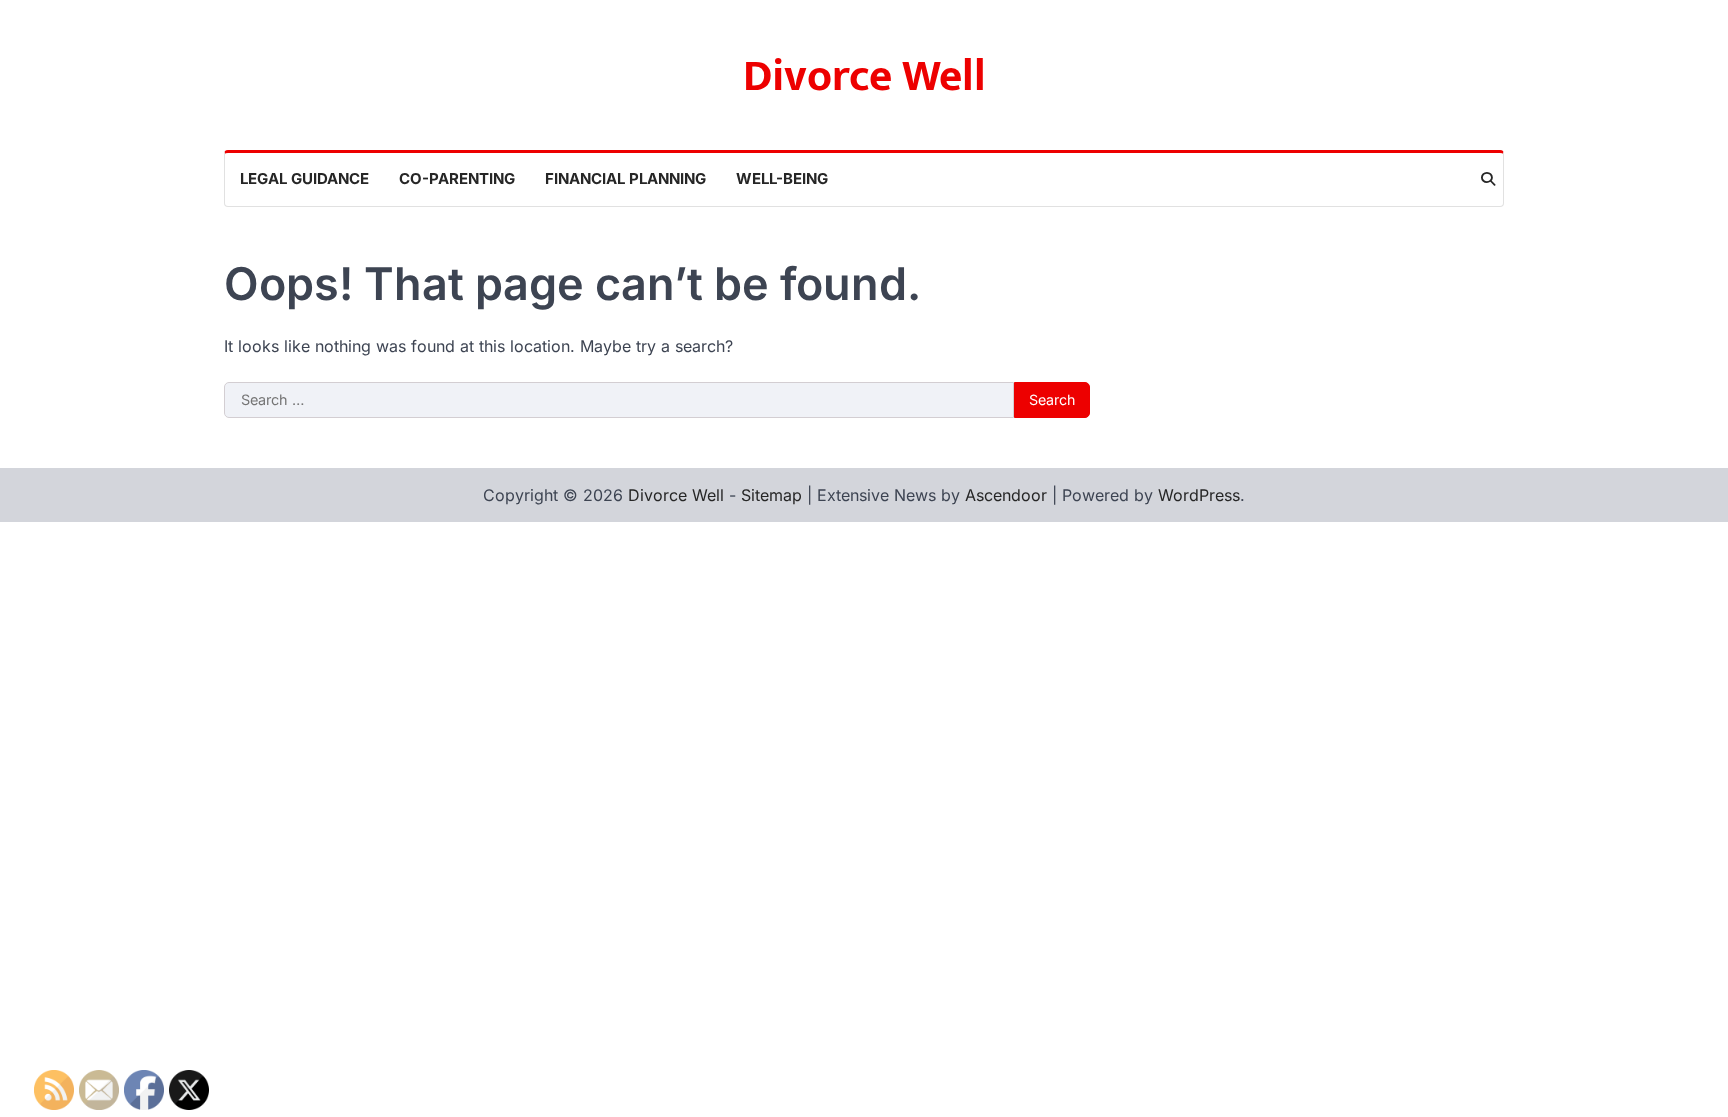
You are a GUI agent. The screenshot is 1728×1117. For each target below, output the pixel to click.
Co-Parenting (457, 178)
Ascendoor (1006, 495)
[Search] (1488, 179)
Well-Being (782, 178)
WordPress (1199, 495)
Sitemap (771, 495)
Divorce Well (864, 76)
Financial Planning (625, 178)
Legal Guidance (304, 178)
